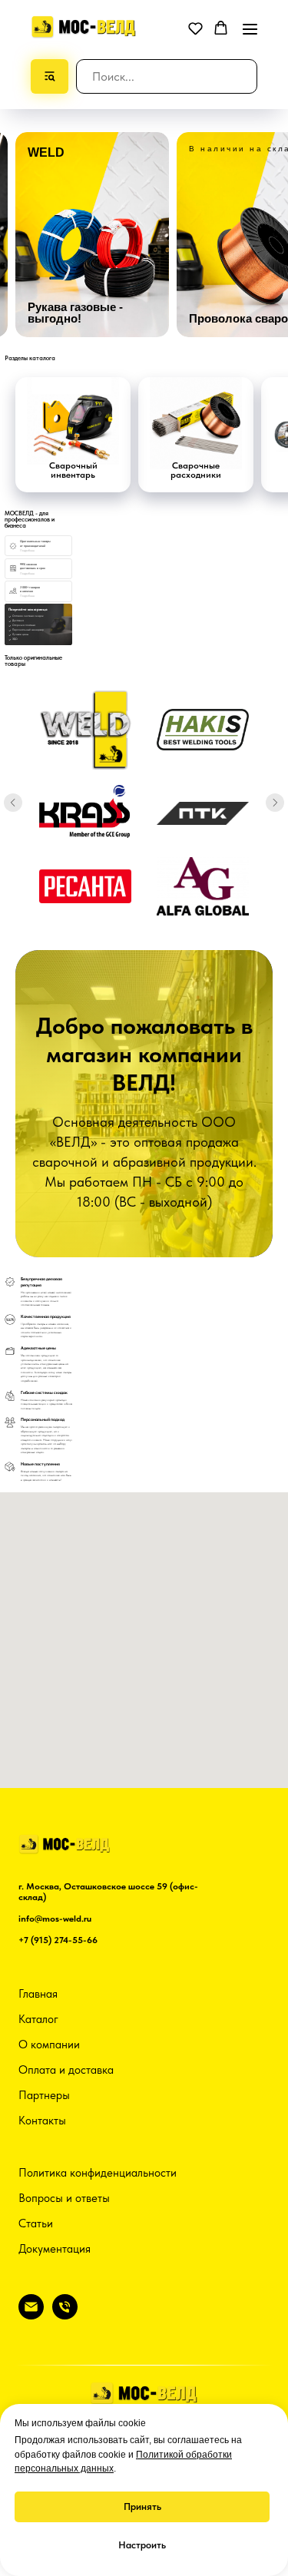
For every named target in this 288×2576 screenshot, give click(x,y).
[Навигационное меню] (250, 29)
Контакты (42, 2121)
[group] (92, 235)
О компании (49, 2045)
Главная (38, 1994)
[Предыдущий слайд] (13, 803)
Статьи (36, 2223)
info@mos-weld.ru (55, 1919)
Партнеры (44, 2095)
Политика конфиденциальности (98, 2173)
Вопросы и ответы (64, 2198)
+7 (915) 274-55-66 (58, 1940)
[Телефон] (65, 2315)
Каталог (38, 2019)
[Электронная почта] (31, 2315)
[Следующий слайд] (275, 803)
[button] (195, 28)
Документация (55, 2249)
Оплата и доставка (66, 2070)
